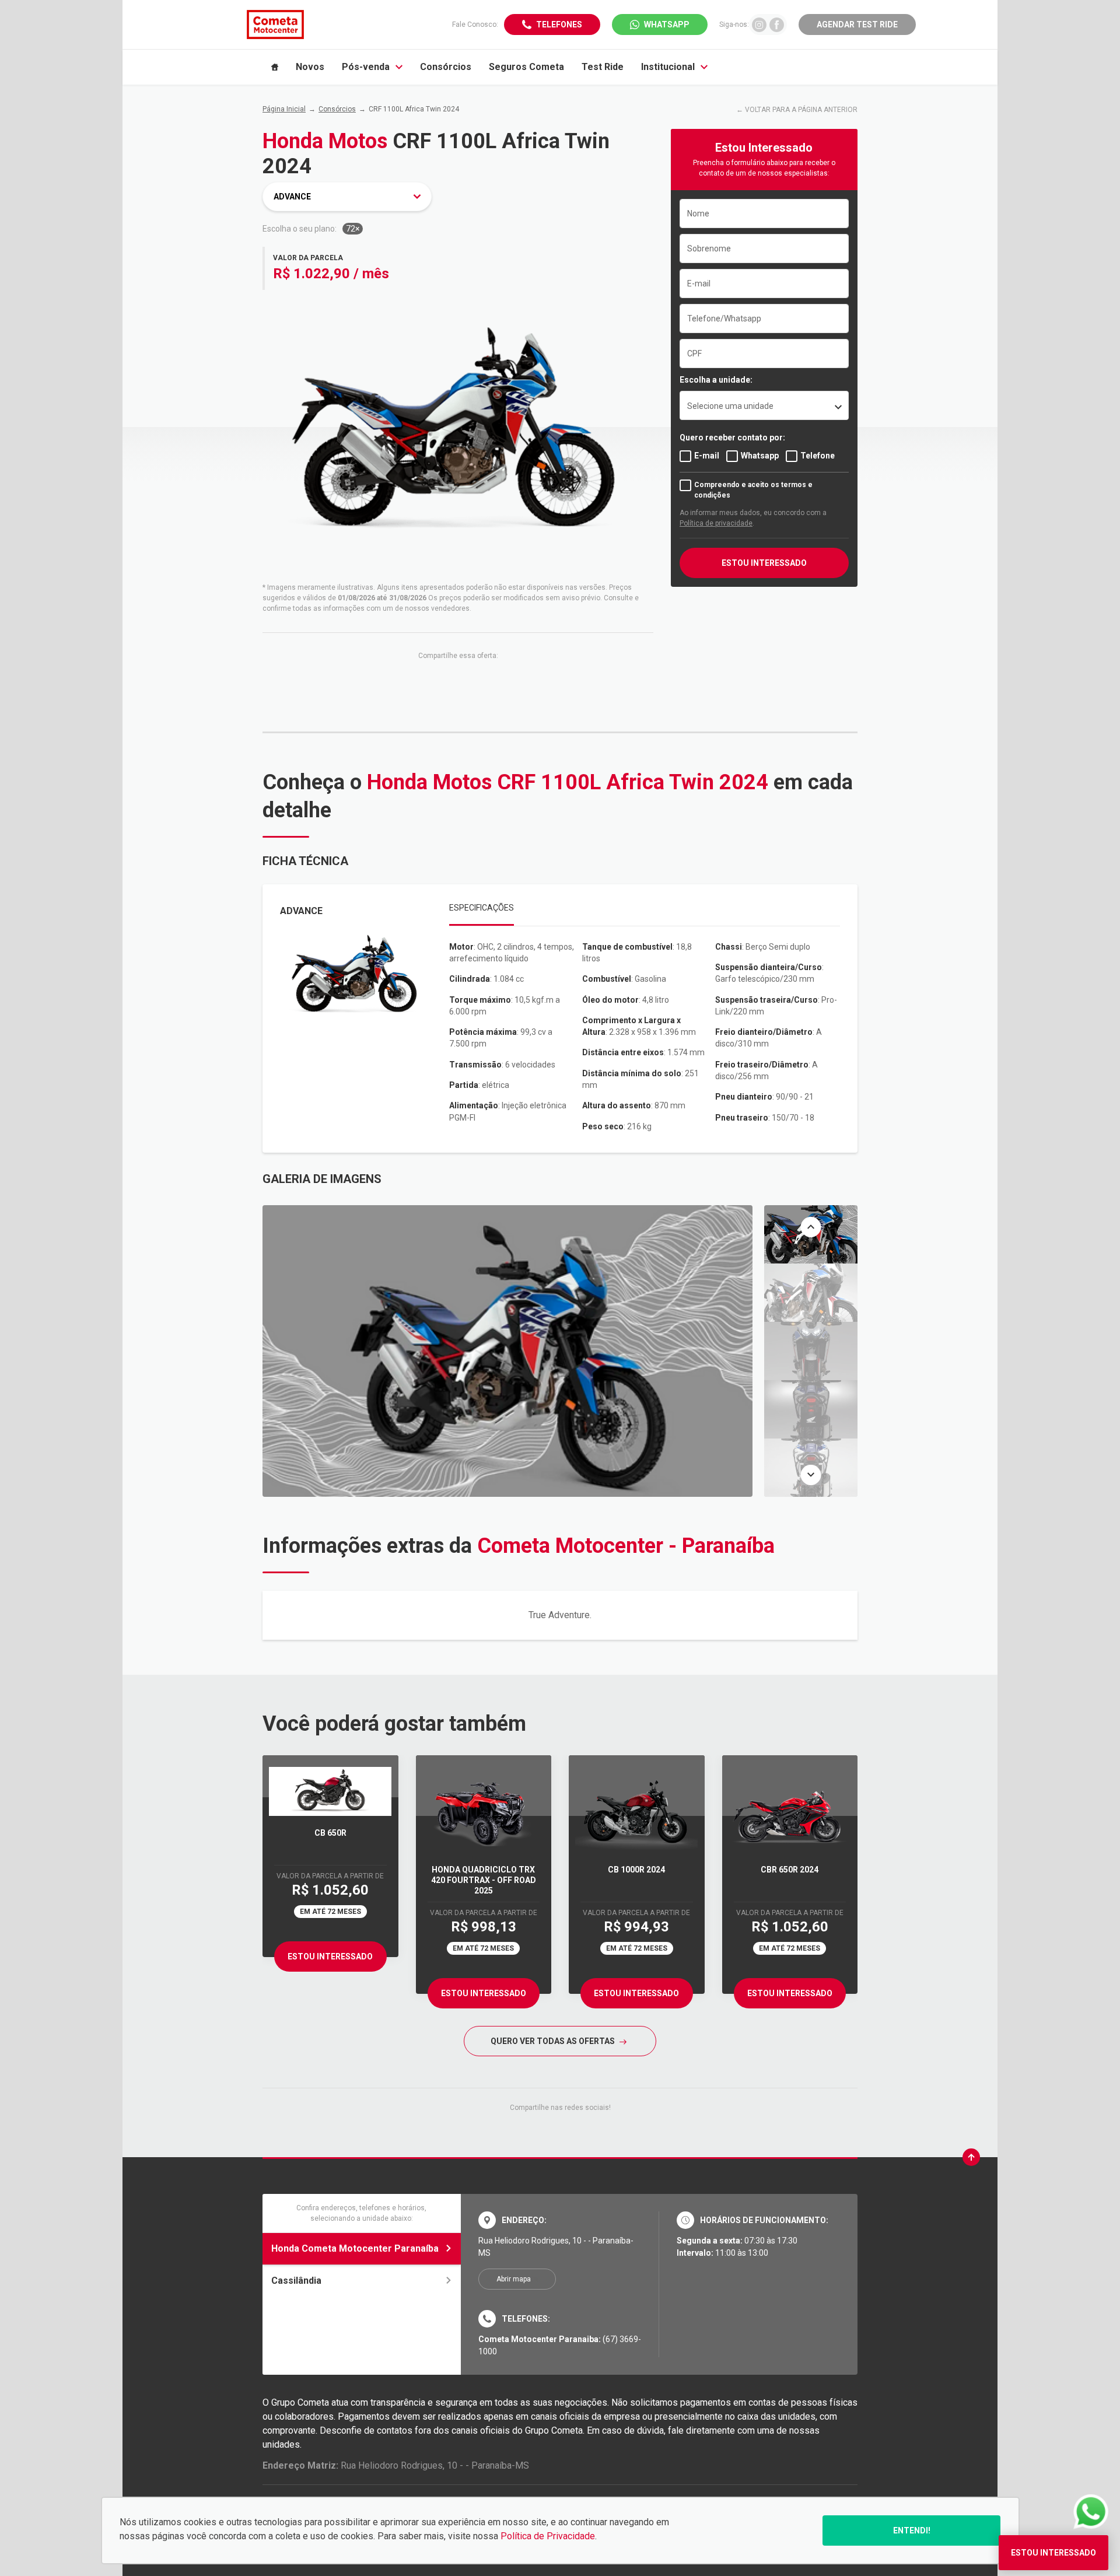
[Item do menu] (275, 67)
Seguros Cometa (526, 67)
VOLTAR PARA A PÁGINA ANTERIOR (801, 110)
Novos (310, 67)
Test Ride (603, 67)
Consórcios (446, 67)
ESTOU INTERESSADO (764, 563)
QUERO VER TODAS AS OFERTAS (554, 2041)
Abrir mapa (514, 2279)
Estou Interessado (330, 1957)
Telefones (559, 24)
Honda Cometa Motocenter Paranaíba (355, 2248)
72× (353, 229)
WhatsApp (667, 24)
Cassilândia (296, 2281)
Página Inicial (284, 109)
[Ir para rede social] (759, 24)
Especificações (482, 908)
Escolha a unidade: (716, 380)
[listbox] (764, 405)
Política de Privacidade (548, 2536)
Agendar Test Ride (857, 24)
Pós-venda (366, 67)
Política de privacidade (716, 523)
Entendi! (912, 2530)
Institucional (668, 67)
